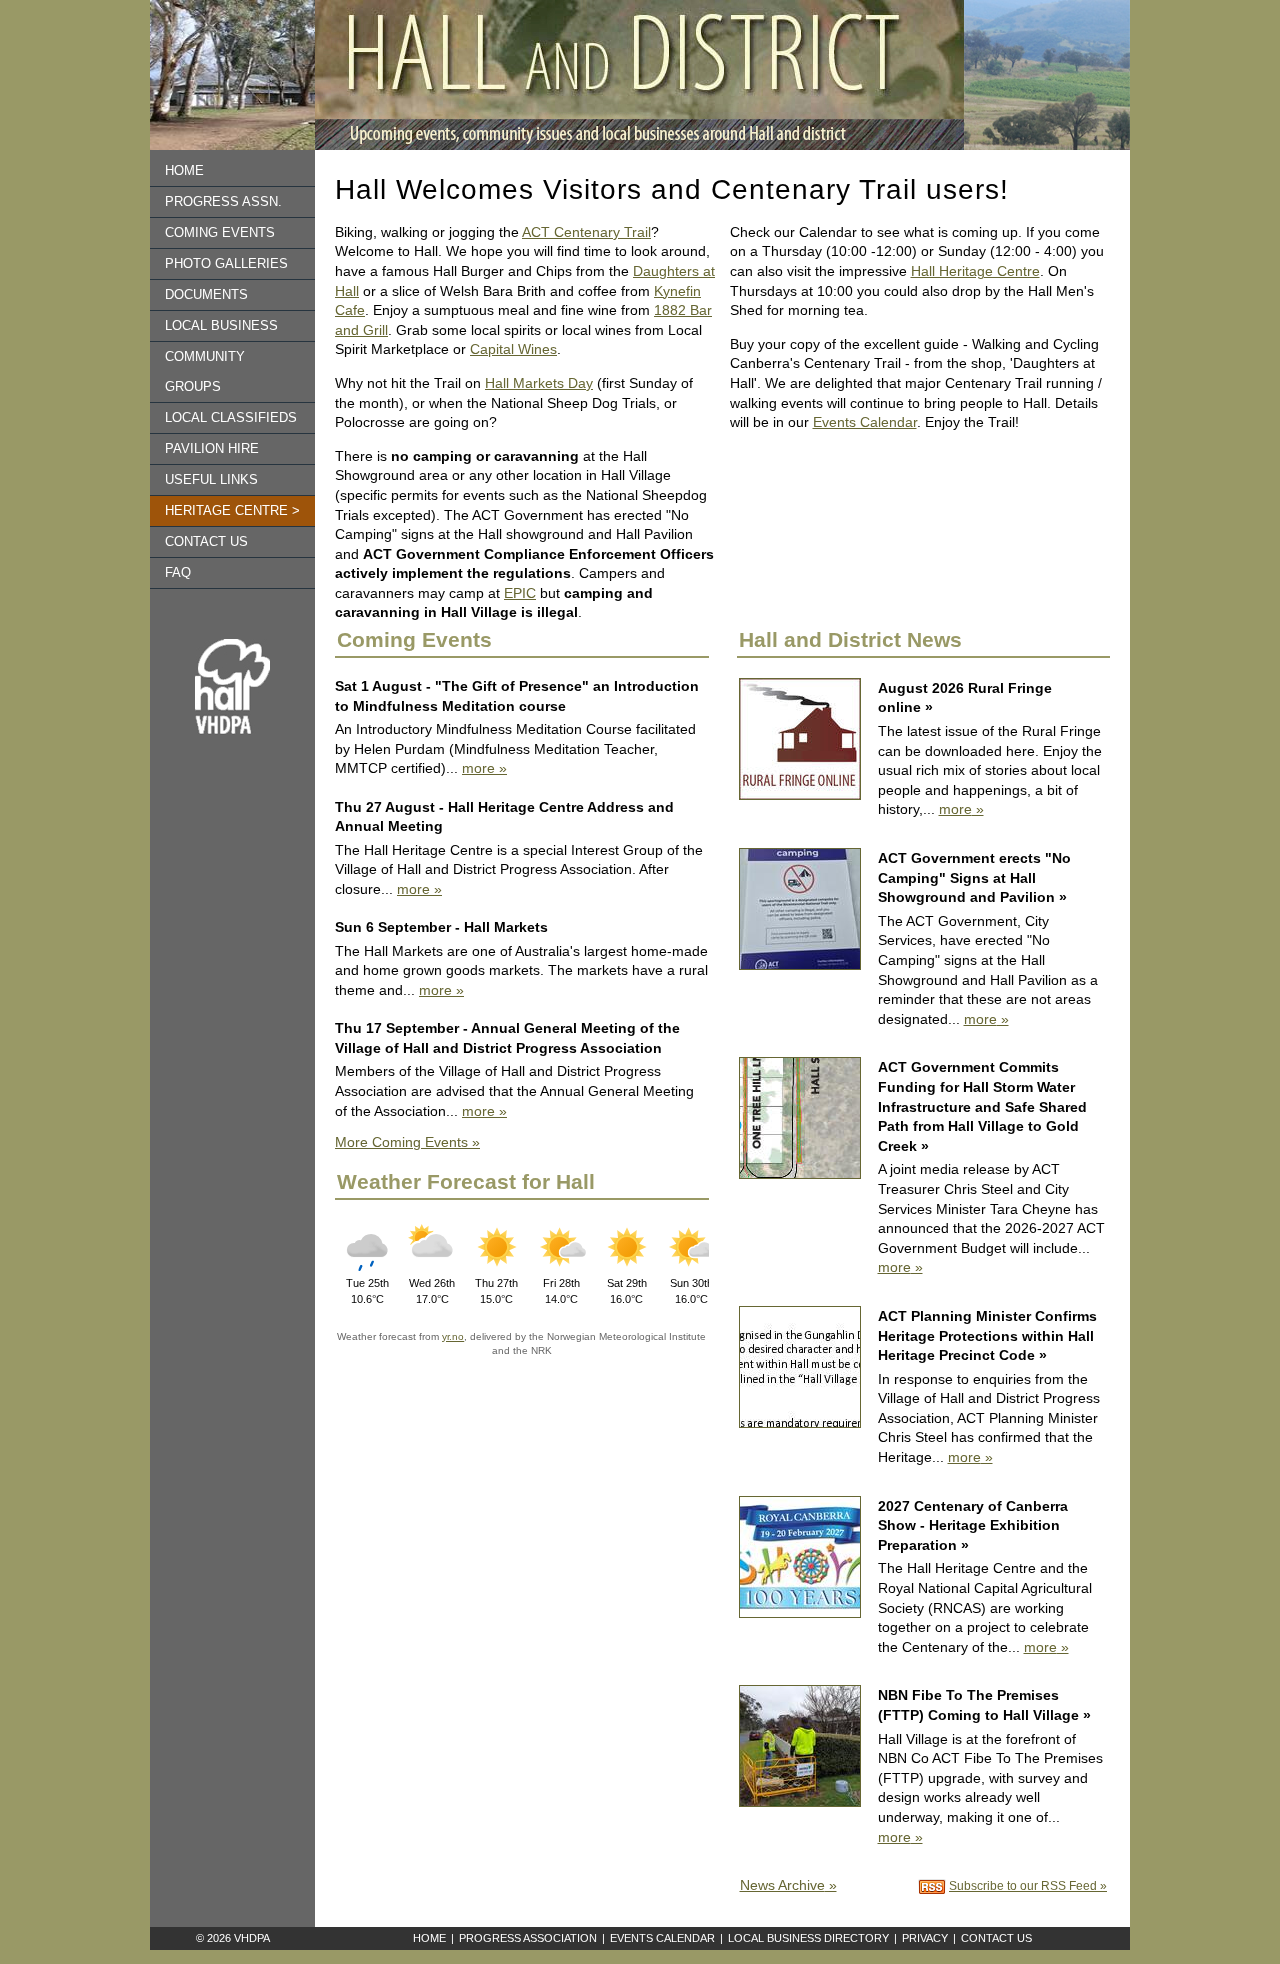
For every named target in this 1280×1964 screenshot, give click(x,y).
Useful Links (211, 480)
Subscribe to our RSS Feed (1023, 1885)
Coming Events (220, 233)
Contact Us (996, 1938)
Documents (206, 295)
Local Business (221, 326)
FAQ (178, 573)
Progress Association (528, 1938)
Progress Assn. (223, 202)
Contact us (206, 542)
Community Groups (205, 372)
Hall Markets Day (539, 383)
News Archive (782, 1885)
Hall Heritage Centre (975, 271)
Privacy (925, 1938)
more (478, 768)
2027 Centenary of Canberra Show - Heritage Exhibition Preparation (973, 1525)
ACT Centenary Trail (586, 232)
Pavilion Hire (212, 449)
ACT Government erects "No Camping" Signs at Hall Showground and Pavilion (974, 877)
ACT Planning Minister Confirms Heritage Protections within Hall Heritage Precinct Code (987, 1335)
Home (184, 171)
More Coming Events (401, 1142)
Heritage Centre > (232, 511)
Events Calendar (865, 422)
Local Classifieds (231, 418)
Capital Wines (513, 349)
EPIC (520, 593)
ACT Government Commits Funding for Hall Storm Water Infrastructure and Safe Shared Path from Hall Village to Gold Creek (982, 1106)
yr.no (453, 1336)
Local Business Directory (808, 1938)
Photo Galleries (226, 264)
